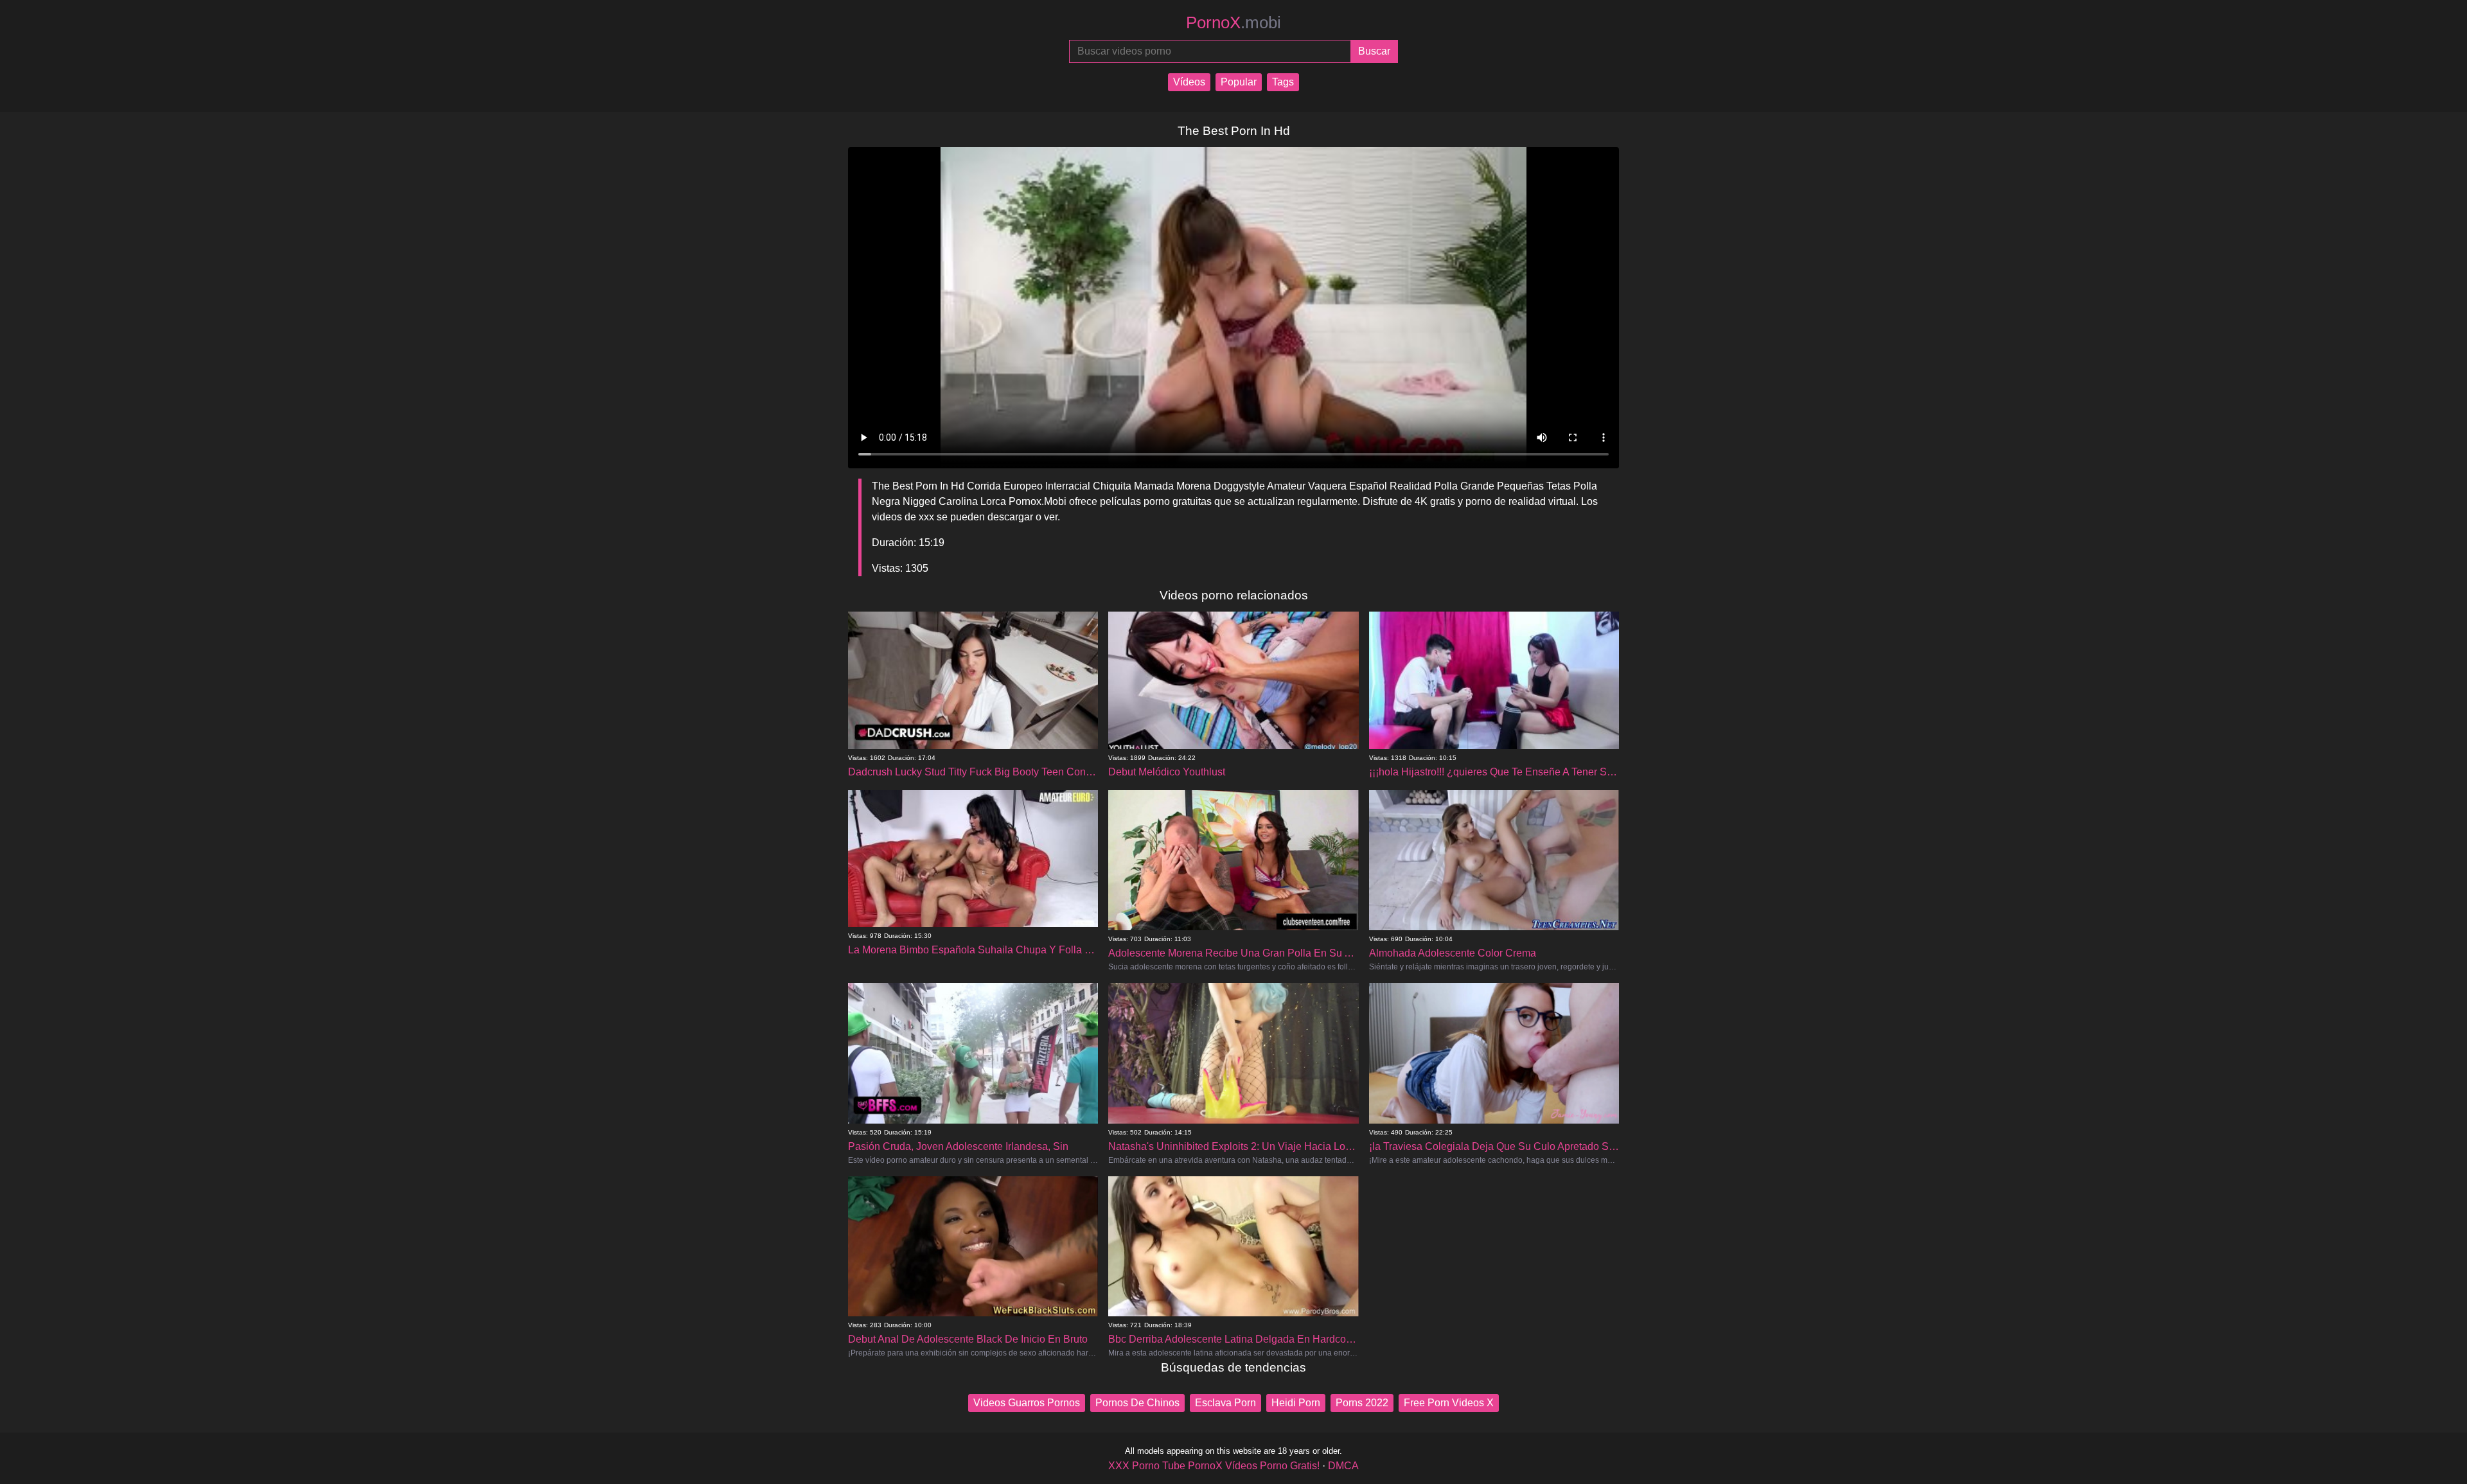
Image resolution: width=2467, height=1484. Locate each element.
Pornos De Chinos (1137, 1403)
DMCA (1343, 1466)
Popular (1239, 82)
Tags (1283, 82)
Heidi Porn (1296, 1403)
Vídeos (1189, 82)
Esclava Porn (1225, 1403)
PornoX (1233, 22)
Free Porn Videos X (1449, 1403)
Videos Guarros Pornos (1027, 1403)
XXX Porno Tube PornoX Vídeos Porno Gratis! (1214, 1466)
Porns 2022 (1362, 1403)
